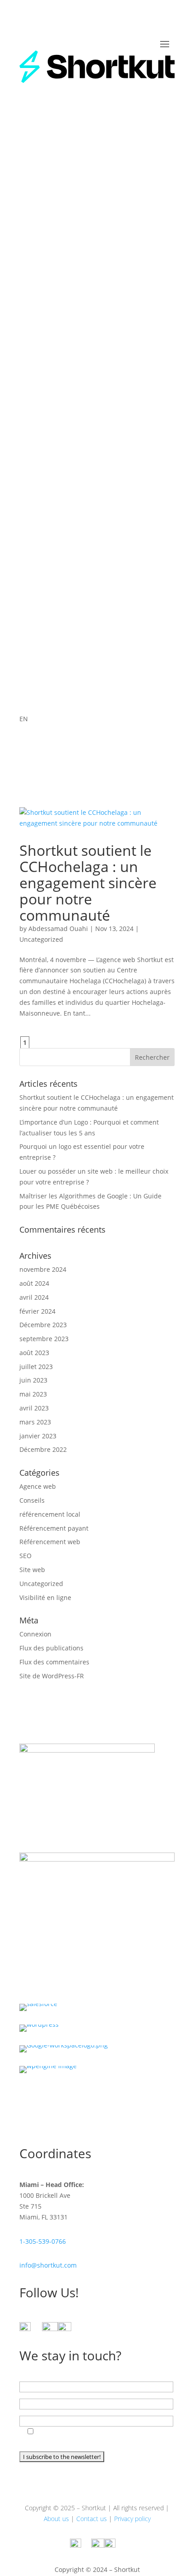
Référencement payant (54, 1528)
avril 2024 (34, 1297)
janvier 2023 (38, 1436)
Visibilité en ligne (45, 1598)
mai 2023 (33, 1394)
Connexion (35, 1634)
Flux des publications (51, 1648)
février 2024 (37, 1311)
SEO (25, 1556)
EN (24, 719)
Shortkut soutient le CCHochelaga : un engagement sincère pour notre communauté (88, 883)
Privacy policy (132, 2519)
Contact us (92, 2519)
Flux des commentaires (54, 1662)
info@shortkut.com (48, 2265)
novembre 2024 (43, 1269)
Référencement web (50, 1542)
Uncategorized (41, 939)
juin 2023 (33, 1380)
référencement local (50, 1514)
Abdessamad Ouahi (58, 929)
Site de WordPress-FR (52, 1676)
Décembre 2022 (43, 1449)
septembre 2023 (44, 1339)
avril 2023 (34, 1408)
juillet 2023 (36, 1367)
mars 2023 (35, 1422)
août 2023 (34, 1353)
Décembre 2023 (43, 1325)
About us (56, 2519)
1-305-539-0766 (43, 2241)
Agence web (38, 1486)
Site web (32, 1570)
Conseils (32, 1500)
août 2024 (34, 1283)
